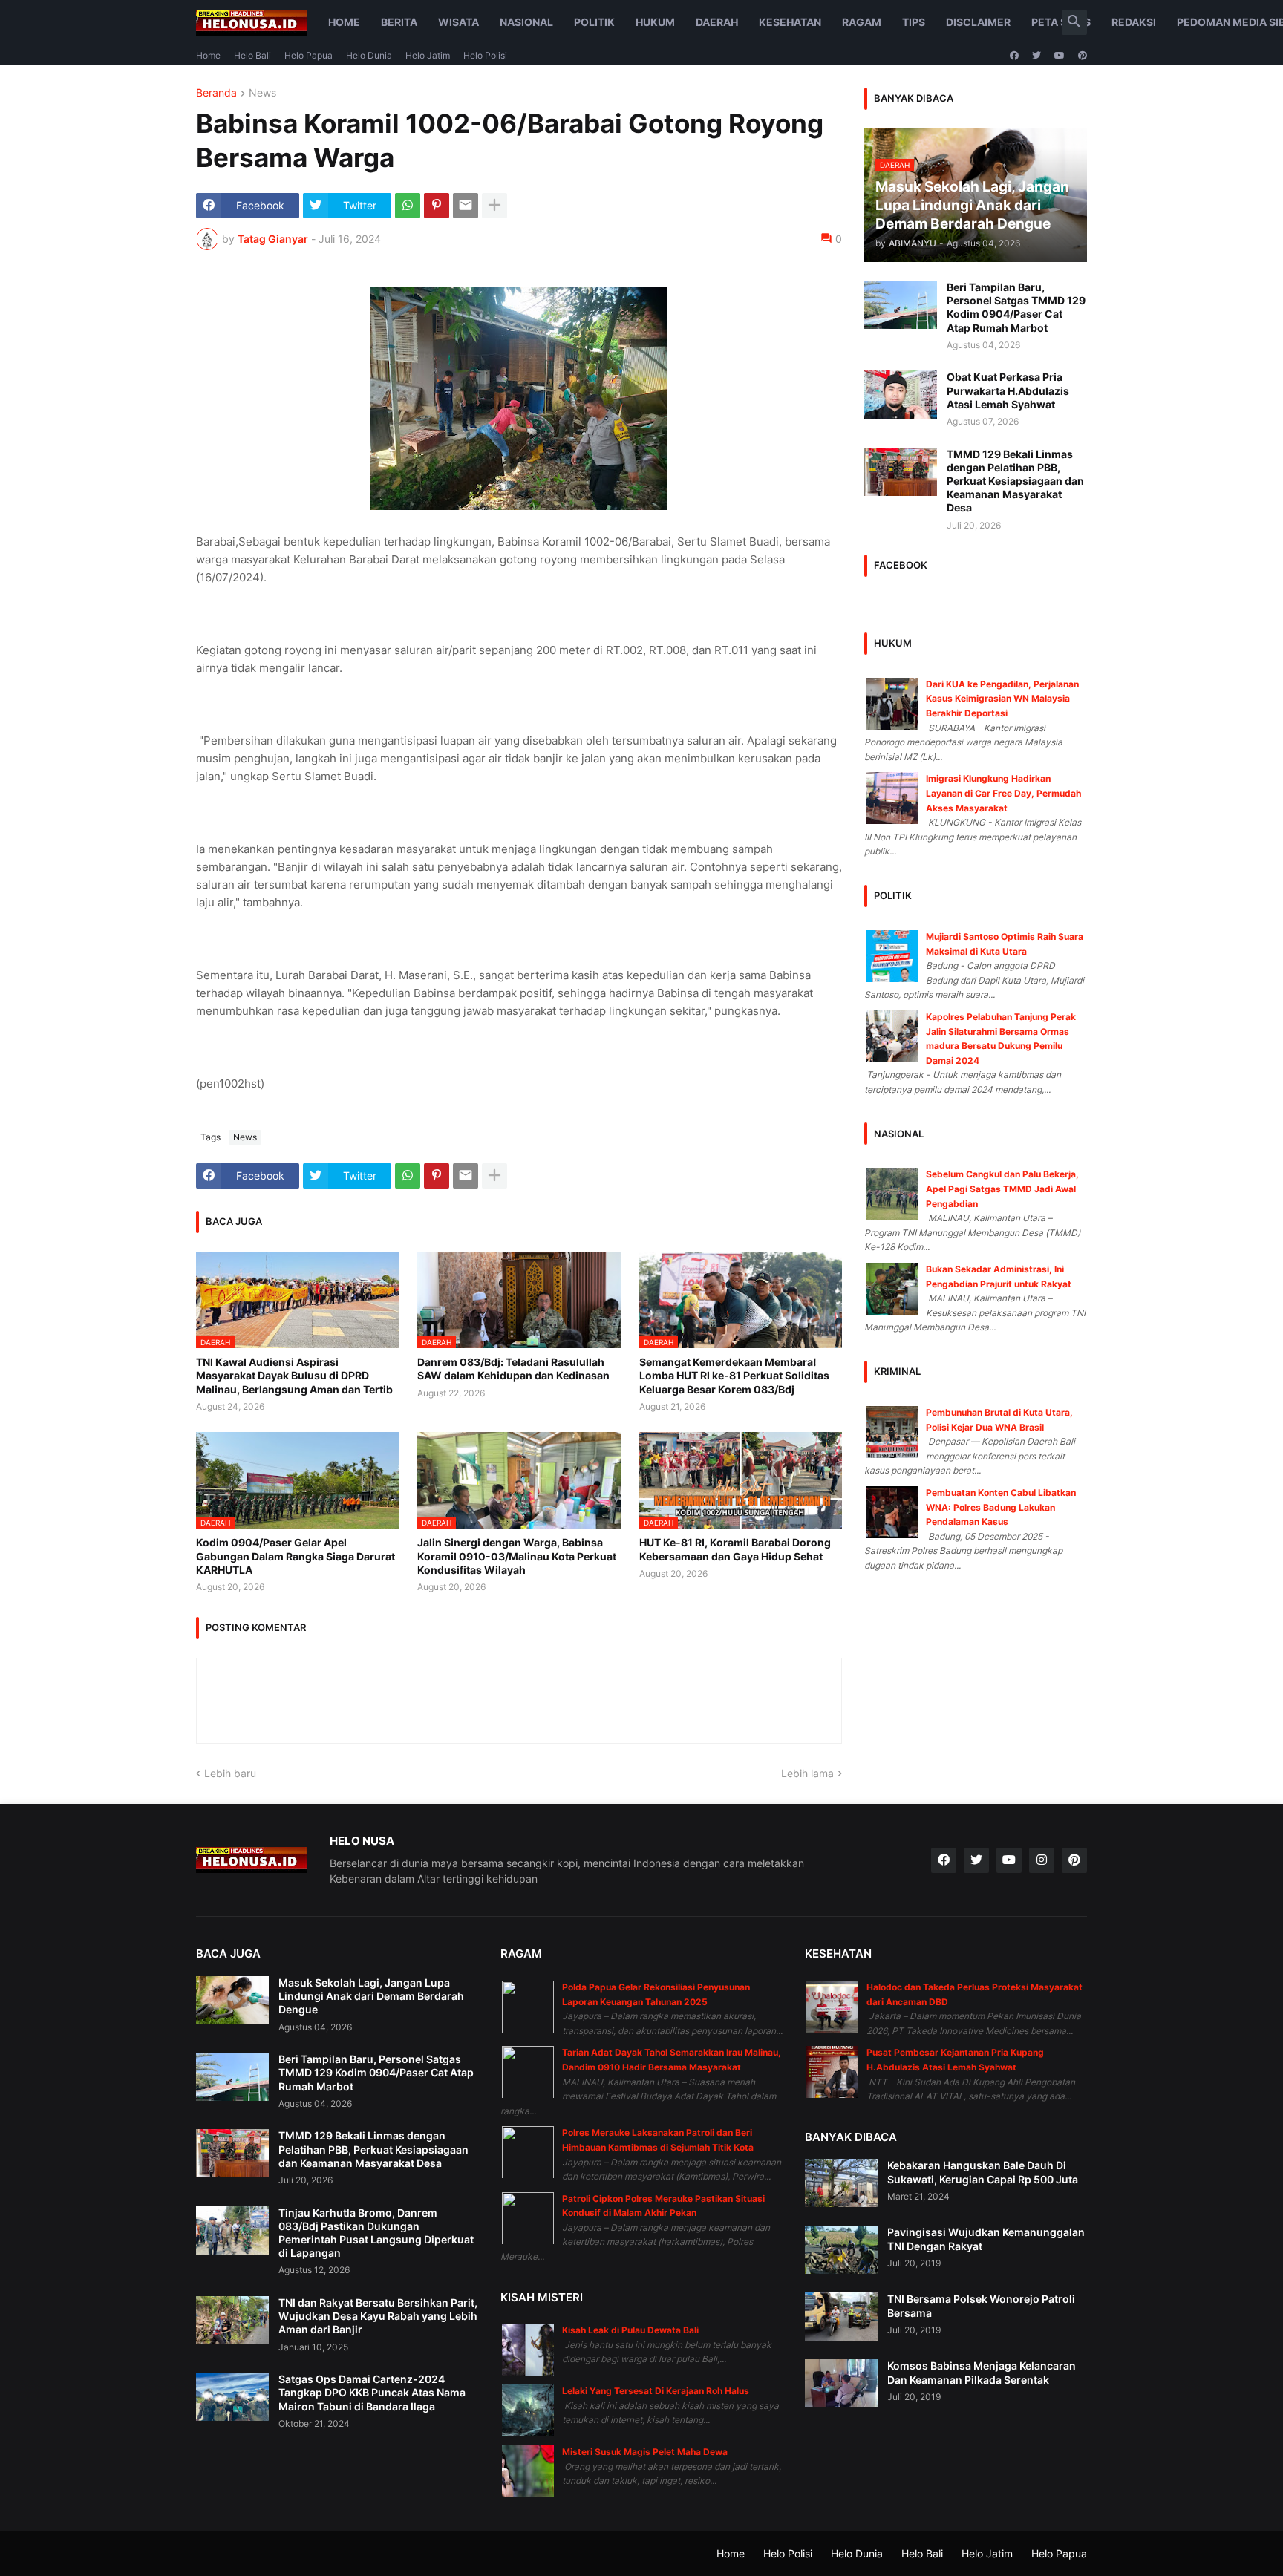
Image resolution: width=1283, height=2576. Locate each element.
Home (344, 22)
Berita (399, 22)
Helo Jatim (428, 55)
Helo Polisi (485, 55)
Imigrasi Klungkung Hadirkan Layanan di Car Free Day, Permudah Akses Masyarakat (1003, 793)
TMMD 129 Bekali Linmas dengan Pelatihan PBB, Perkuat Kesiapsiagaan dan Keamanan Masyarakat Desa (1015, 481)
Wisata (458, 22)
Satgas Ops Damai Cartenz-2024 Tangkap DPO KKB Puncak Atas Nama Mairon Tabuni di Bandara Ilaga (372, 2392)
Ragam (862, 22)
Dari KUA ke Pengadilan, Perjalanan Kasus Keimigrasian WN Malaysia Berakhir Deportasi (1002, 699)
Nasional (526, 22)
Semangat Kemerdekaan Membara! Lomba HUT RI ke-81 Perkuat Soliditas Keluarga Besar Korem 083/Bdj (734, 1375)
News (262, 93)
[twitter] (1036, 56)
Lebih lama (807, 1773)
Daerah (717, 22)
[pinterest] (1083, 56)
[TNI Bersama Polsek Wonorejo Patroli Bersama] (841, 2317)
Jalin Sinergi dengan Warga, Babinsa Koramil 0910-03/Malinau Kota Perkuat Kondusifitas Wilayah (517, 1556)
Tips (914, 22)
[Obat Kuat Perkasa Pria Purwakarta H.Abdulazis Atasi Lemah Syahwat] (901, 395)
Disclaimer (978, 22)
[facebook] (1014, 56)
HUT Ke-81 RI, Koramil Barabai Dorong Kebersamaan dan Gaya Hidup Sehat (735, 1549)
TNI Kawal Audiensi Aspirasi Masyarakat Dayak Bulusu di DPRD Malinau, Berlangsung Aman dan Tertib (294, 1375)
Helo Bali (252, 55)
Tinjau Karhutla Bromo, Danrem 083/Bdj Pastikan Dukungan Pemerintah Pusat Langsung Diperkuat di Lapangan (376, 2233)
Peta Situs (1061, 22)
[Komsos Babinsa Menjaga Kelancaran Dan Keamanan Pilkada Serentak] (841, 2383)
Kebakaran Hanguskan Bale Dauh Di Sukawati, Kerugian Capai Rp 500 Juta (983, 2172)
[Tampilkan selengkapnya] (494, 206)
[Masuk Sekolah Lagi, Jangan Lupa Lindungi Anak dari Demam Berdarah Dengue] (232, 2000)
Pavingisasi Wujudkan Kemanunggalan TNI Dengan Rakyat (986, 2239)
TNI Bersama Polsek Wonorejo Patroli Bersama (981, 2305)
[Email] (466, 206)
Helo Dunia (369, 55)
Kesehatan (790, 22)
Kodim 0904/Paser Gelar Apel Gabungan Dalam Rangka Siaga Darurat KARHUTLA (296, 1556)
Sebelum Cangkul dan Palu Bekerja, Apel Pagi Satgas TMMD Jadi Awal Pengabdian (1002, 1189)
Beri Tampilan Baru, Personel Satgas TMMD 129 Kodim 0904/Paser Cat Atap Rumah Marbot (1016, 307)
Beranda (216, 93)
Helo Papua (308, 55)
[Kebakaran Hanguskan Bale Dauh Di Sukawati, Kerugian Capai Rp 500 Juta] (841, 2183)
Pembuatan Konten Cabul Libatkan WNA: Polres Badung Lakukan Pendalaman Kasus (1001, 1507)
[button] (1074, 22)
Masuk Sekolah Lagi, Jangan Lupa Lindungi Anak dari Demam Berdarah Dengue (371, 1996)
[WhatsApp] (408, 206)
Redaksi (1134, 22)
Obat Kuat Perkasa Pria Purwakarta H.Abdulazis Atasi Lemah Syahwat (1008, 390)
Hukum (655, 22)
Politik (594, 22)
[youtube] (1060, 56)
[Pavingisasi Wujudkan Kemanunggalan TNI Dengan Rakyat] (841, 2250)
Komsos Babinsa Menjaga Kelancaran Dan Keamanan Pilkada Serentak (982, 2372)
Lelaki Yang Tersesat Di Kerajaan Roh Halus (656, 2391)
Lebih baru (230, 1773)
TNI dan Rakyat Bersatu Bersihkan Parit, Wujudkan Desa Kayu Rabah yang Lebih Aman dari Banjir (378, 2316)
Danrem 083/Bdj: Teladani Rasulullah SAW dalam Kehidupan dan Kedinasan (513, 1369)
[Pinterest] (437, 206)
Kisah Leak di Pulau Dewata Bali (630, 2330)
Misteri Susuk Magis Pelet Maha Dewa (645, 2452)
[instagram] (1042, 1860)
